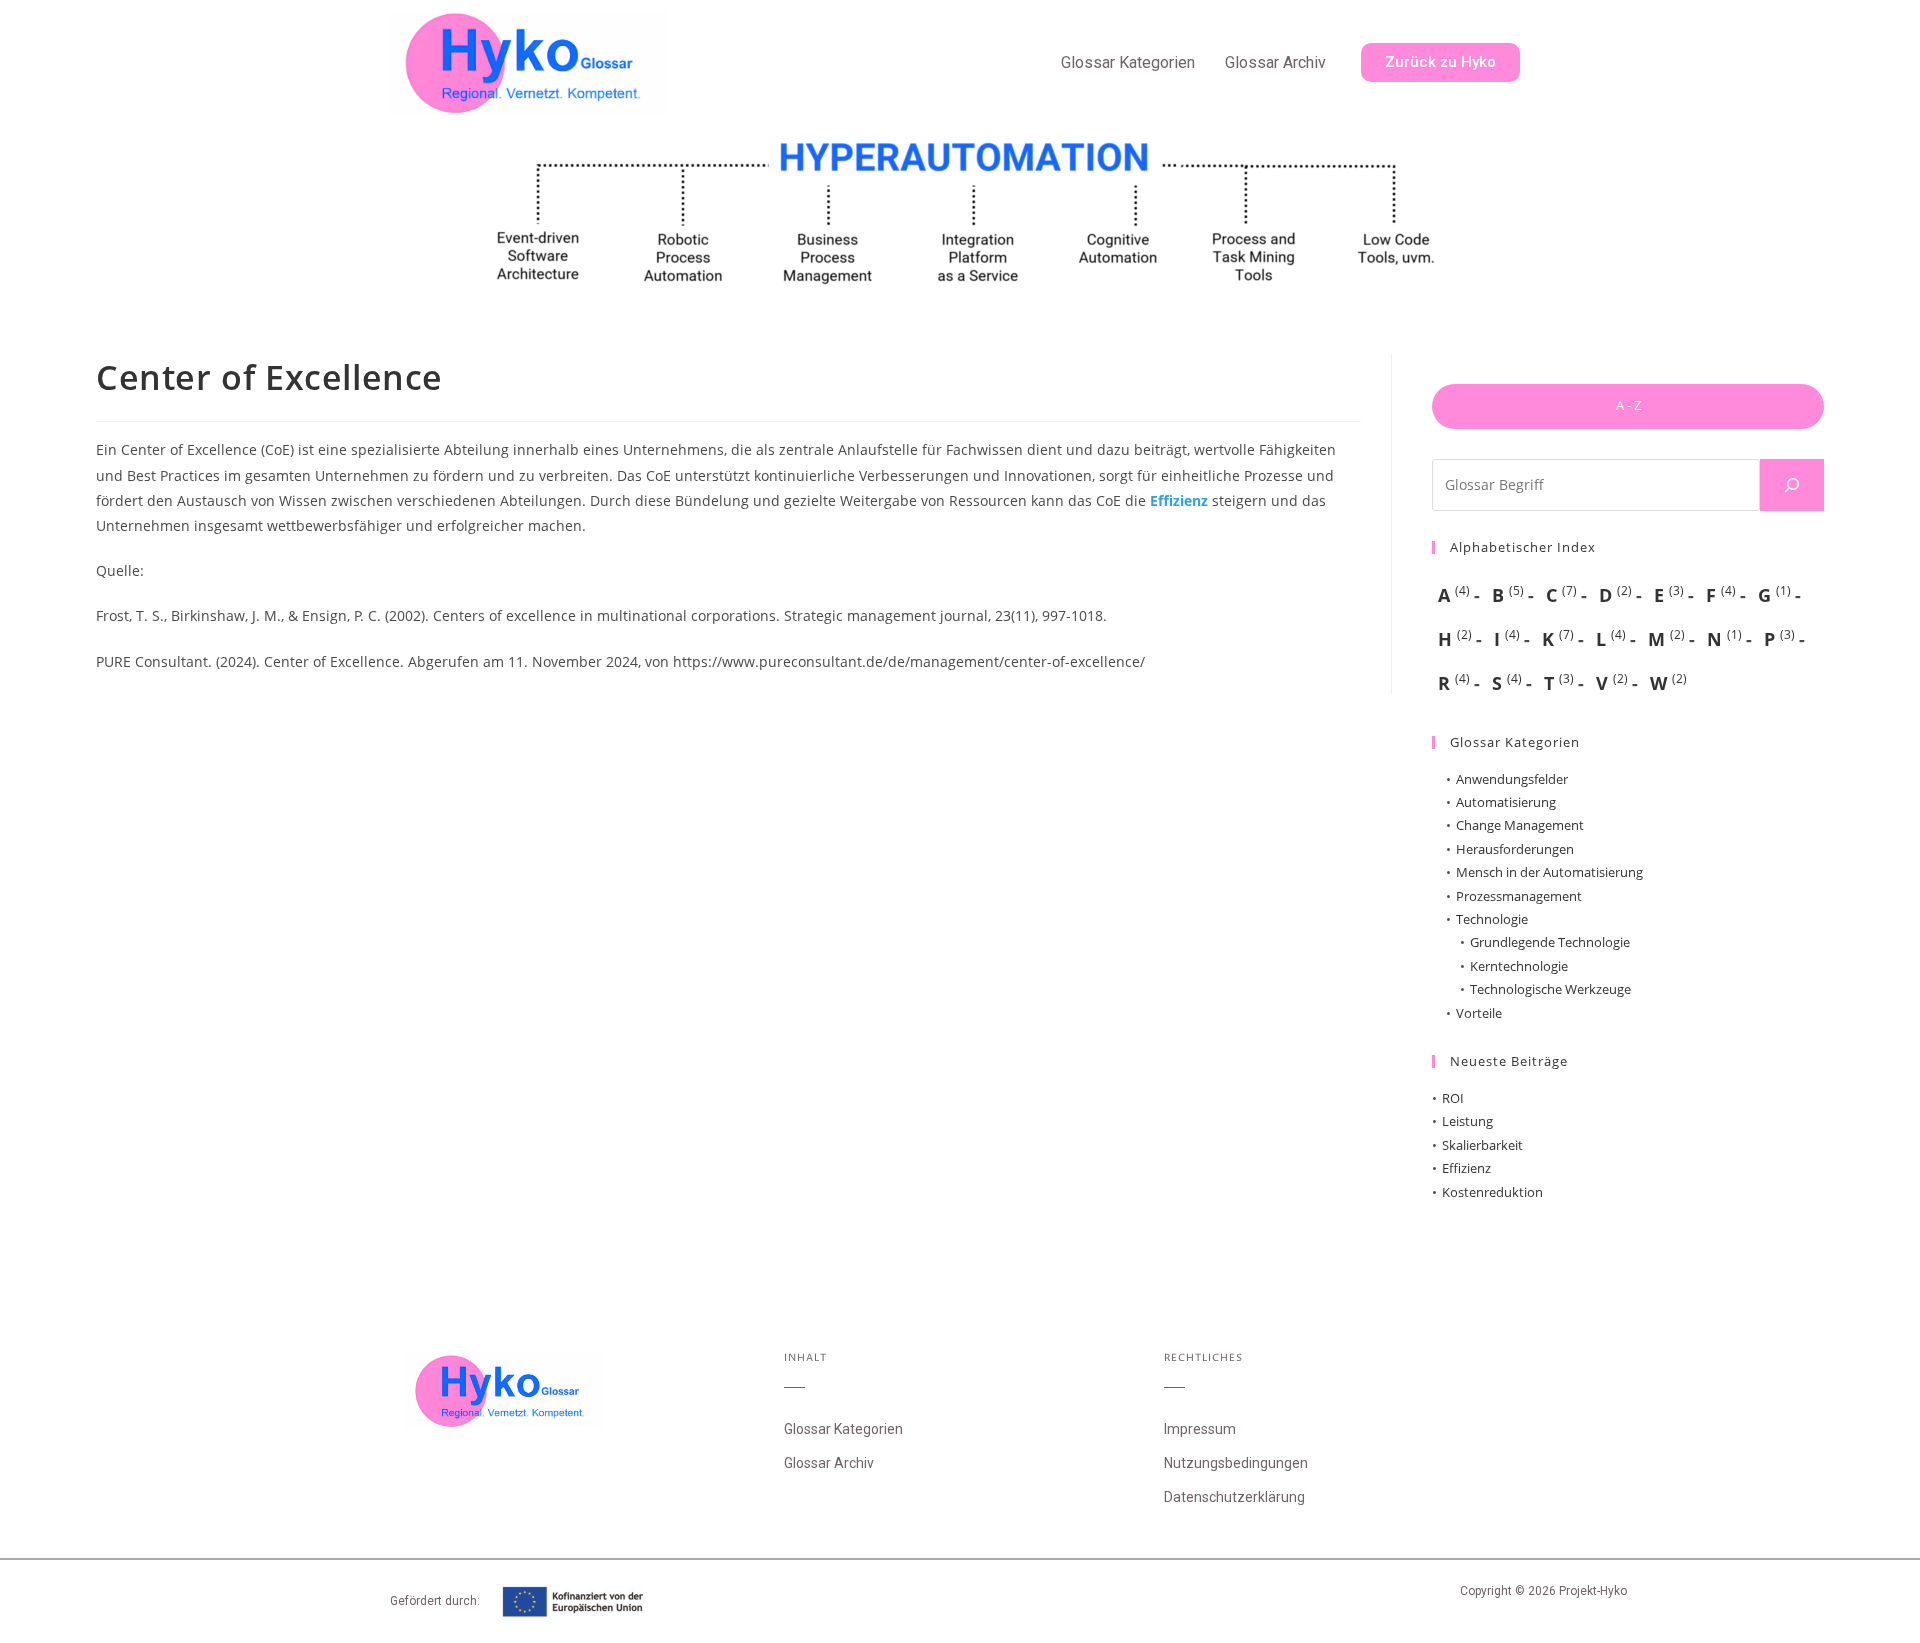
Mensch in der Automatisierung (1549, 872)
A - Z (1628, 405)
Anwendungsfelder (1512, 779)
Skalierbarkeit (1482, 1145)
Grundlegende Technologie (1550, 942)
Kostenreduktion (1492, 1192)
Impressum (1200, 1429)
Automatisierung (1506, 802)
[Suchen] (1792, 485)
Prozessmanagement (1519, 896)
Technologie (1492, 919)
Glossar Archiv (1275, 62)
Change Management (1520, 825)
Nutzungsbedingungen (1236, 1463)
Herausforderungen (1515, 849)
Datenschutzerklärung (1234, 1497)
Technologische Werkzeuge (1550, 989)
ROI (1453, 1098)
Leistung (1467, 1121)
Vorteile (1479, 1013)
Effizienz (1179, 500)
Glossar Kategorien (1128, 62)
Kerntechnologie (1519, 966)
